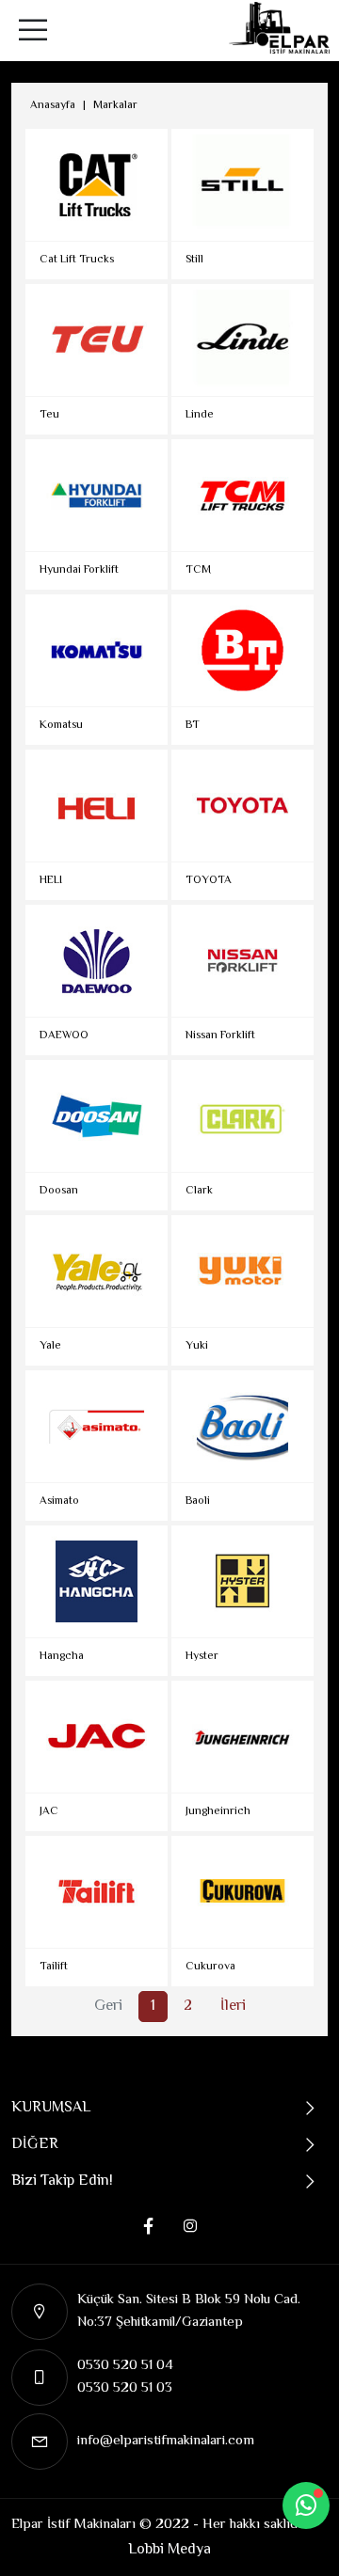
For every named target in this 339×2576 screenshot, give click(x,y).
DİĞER (35, 2145)
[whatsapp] (306, 2505)
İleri (233, 2007)
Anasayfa (53, 106)
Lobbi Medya (169, 2550)
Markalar (115, 106)
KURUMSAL (51, 2109)
